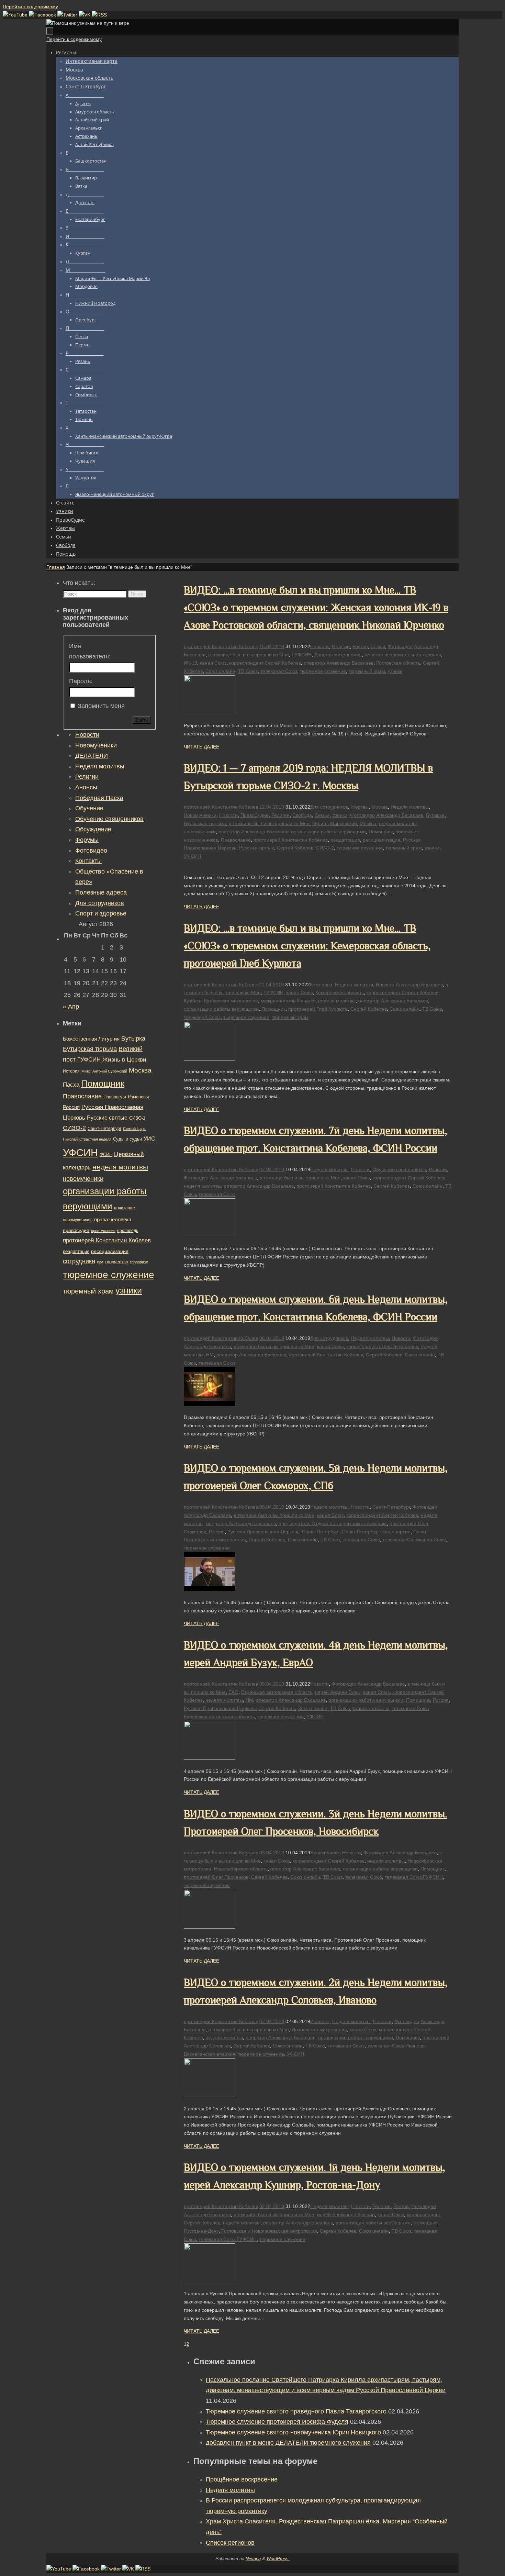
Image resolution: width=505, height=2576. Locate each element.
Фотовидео (400, 646)
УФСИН (192, 856)
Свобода (302, 815)
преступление (103, 1231)
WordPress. (278, 2559)
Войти (142, 720)
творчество (116, 1262)
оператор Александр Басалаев (339, 663)
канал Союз (213, 663)
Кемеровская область (340, 992)
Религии (341, 646)
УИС (149, 1139)
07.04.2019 (272, 1169)
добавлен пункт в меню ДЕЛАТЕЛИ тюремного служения (288, 2443)
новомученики (200, 832)
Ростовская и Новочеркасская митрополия (269, 2231)
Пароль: (81, 681)
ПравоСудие (255, 815)
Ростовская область (398, 663)
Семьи (378, 646)
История (71, 1071)
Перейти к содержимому (30, 7)
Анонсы (86, 787)
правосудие (76, 1230)
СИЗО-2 (325, 848)
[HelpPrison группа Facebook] (43, 15)
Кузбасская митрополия (231, 1001)
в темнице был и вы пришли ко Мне (249, 655)
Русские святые (257, 848)
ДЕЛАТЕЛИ (92, 756)
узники (395, 671)
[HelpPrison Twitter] (68, 15)
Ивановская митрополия (319, 2030)
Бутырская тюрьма (205, 823)
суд (100, 1262)
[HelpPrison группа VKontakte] (85, 15)
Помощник (381, 832)
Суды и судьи (127, 1139)
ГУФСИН (302, 655)
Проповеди (115, 1097)
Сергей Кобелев (295, 848)
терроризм (139, 1262)
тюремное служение (323, 671)
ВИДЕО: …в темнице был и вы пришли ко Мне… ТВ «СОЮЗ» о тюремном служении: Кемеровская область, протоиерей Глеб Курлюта (307, 946)
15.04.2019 (272, 646)
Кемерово (321, 985)
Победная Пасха (99, 798)
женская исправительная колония (403, 655)
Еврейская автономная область (277, 1692)
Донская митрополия (338, 655)
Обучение (89, 808)
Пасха (71, 1085)
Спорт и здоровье (101, 913)
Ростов (360, 646)
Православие (236, 840)
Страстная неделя (95, 1139)
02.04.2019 (272, 2021)
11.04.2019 (272, 985)
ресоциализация (381, 840)
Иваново (320, 2021)
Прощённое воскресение (242, 2479)
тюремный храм (367, 671)
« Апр (71, 1007)
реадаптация (345, 840)
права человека (113, 1219)
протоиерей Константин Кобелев (221, 646)
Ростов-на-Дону (201, 2231)
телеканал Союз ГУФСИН (414, 1877)
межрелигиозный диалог (288, 1001)
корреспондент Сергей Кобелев (265, 663)
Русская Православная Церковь (263, 1532)
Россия (217, 1532)
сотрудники (79, 1261)
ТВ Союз (248, 671)
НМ (210, 1355)
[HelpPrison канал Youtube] (16, 15)
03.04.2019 (272, 1853)
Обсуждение (93, 829)
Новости (319, 646)
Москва (380, 807)
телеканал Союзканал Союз (414, 1540)
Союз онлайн (220, 671)
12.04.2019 (272, 807)
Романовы (138, 1097)
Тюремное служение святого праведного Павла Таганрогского (296, 2411)
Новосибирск (325, 1853)
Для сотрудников (329, 807)
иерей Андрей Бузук (338, 1692)
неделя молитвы (398, 823)
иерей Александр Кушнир (346, 2214)
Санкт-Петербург (391, 1507)
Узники (340, 815)
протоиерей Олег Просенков (216, 1877)
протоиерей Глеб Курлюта (318, 1009)
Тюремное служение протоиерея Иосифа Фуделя (277, 2422)
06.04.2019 (272, 1338)
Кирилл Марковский (335, 823)
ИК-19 (190, 663)
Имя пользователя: (90, 651)
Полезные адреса (101, 892)
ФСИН (106, 1154)
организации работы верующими (328, 832)
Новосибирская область (241, 1869)
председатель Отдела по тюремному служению (333, 1523)
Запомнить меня (101, 706)
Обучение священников (399, 1169)
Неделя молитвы (410, 807)
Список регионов (230, 2543)
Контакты (88, 861)
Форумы (87, 840)
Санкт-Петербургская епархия (376, 1532)
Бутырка (435, 815)
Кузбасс (193, 1001)
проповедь (128, 1231)
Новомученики (200, 815)
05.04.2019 (272, 1507)
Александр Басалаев (400, 815)
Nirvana (253, 2559)
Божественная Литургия (91, 1039)
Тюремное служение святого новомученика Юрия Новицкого (293, 2432)
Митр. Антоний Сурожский (104, 1071)
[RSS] (99, 15)
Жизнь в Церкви (124, 1060)
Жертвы (360, 807)
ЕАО (233, 1692)
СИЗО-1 (137, 1118)
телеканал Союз (279, 671)
